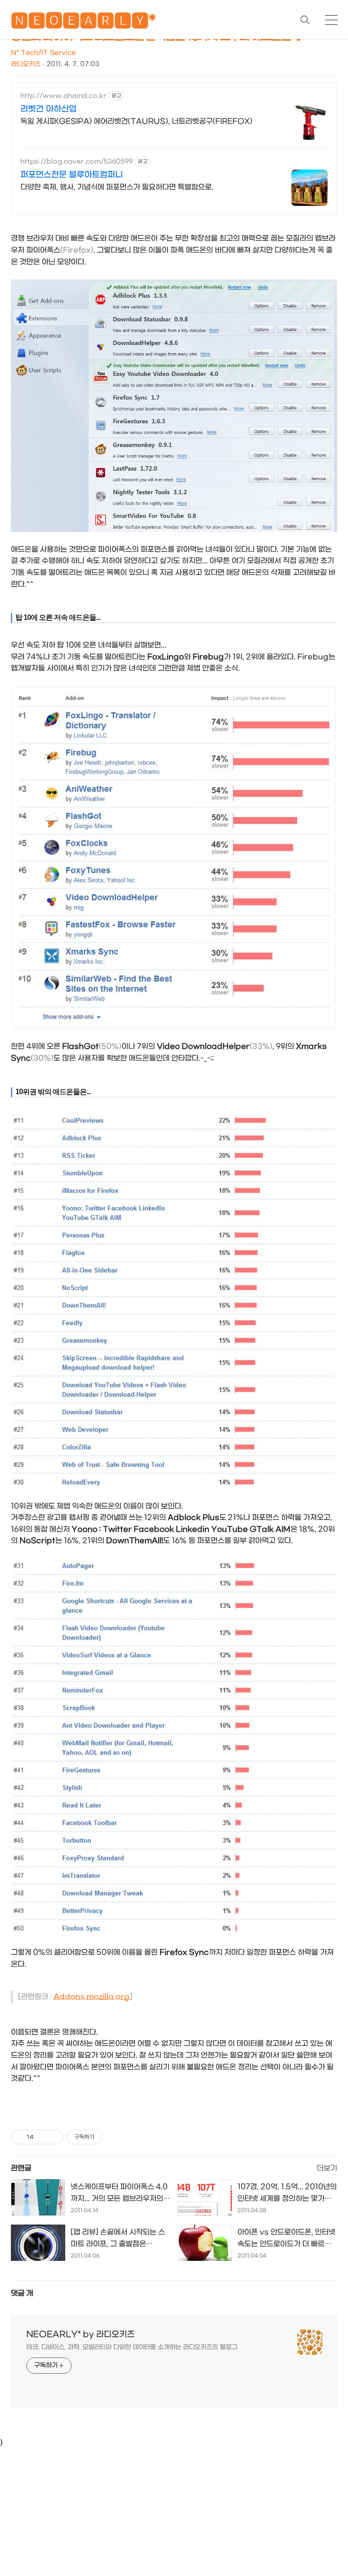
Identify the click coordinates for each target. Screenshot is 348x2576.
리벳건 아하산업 (48, 109)
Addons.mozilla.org (92, 1997)
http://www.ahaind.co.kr (63, 96)
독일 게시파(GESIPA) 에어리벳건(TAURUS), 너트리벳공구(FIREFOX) (136, 121)
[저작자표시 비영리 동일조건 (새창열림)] (115, 2137)
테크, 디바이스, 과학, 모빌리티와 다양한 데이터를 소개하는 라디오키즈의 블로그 (132, 2347)
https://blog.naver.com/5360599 (77, 162)
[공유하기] (42, 2137)
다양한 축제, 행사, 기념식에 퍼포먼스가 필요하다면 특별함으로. (117, 187)
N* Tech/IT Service (43, 53)
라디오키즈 (26, 64)
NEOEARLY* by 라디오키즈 (80, 2335)
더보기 (327, 2168)
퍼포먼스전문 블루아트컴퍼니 (72, 175)
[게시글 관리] (53, 2137)
